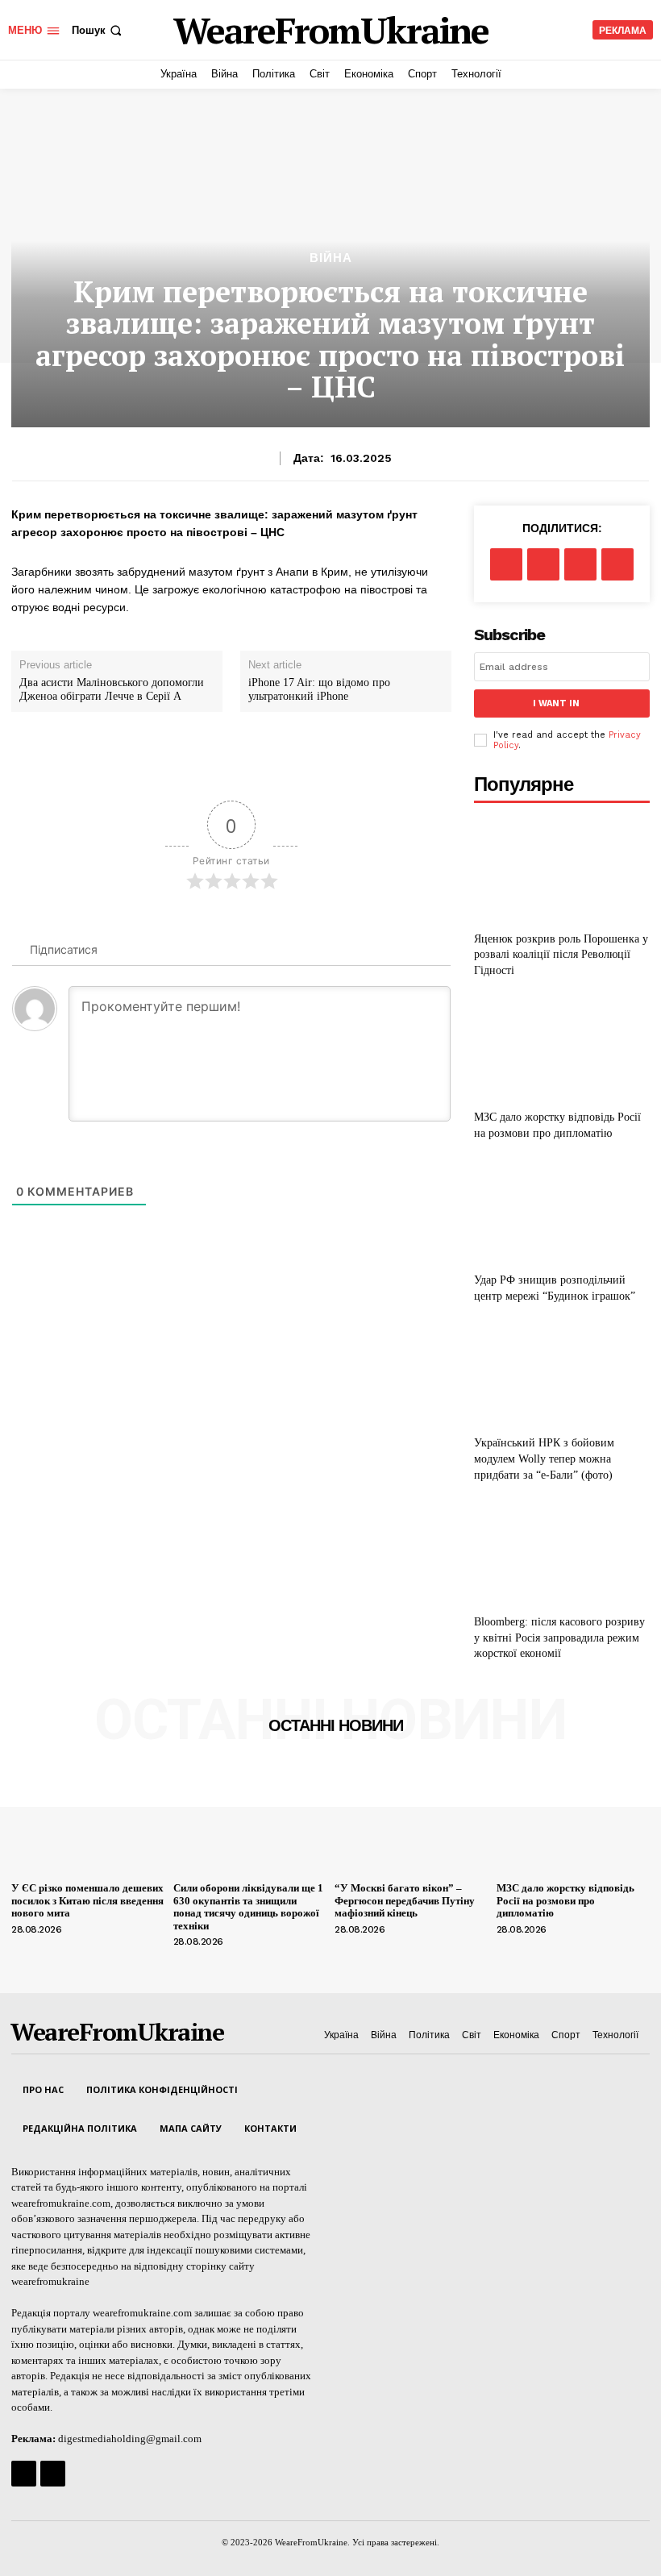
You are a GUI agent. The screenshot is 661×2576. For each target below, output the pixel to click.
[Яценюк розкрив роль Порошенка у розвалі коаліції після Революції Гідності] (562, 869)
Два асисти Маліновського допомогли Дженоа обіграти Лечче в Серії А (112, 689)
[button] (98, 30)
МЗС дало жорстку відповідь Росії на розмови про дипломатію (565, 1900)
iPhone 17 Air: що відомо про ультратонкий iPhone (319, 689)
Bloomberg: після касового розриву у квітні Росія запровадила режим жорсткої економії (559, 1638)
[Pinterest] (580, 564)
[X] (543, 564)
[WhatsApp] (617, 564)
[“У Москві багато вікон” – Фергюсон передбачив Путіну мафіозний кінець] (412, 1819)
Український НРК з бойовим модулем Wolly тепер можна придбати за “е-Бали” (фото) (544, 1459)
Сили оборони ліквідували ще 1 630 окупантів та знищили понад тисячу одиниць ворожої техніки (248, 1907)
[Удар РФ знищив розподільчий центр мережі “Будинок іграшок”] (562, 1211)
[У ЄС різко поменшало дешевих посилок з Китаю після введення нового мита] (88, 1819)
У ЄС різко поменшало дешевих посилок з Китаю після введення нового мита (87, 1900)
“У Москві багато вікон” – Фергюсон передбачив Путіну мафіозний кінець (405, 1900)
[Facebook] (506, 564)
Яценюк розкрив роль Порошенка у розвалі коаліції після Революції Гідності (561, 955)
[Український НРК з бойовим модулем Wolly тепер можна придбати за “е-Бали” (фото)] (562, 1373)
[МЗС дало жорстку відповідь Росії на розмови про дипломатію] (562, 1048)
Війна (331, 258)
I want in (556, 703)
